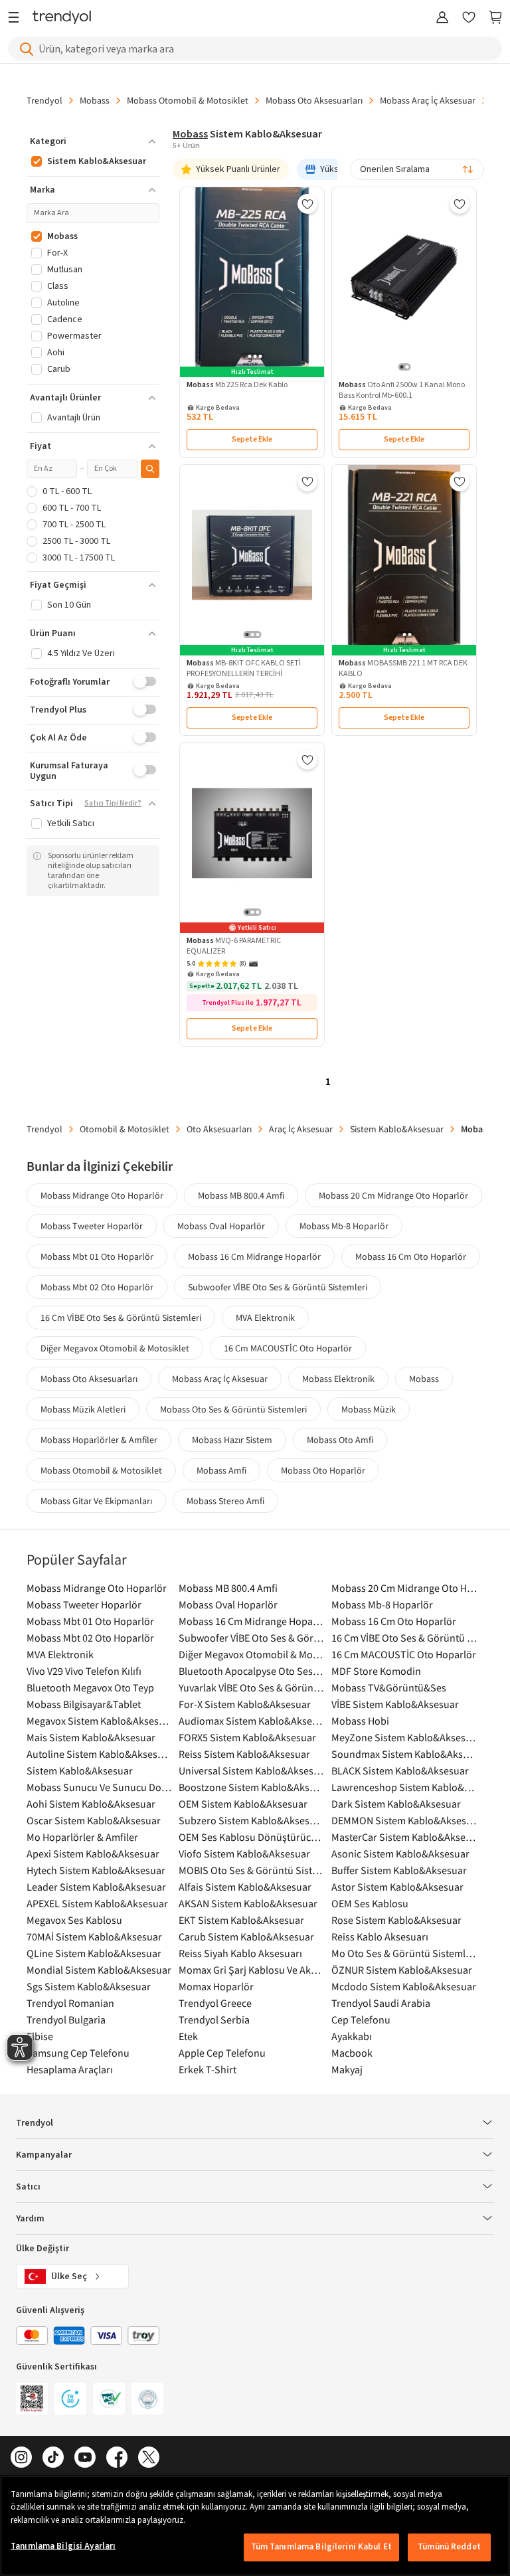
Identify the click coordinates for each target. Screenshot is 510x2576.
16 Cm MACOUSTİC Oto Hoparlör (288, 1348)
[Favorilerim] (469, 18)
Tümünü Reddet (449, 2547)
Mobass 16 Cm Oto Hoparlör (411, 1256)
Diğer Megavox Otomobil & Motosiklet (115, 1348)
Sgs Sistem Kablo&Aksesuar (89, 1986)
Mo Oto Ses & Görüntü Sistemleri (404, 1953)
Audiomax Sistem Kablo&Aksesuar (251, 1721)
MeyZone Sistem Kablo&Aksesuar (404, 1737)
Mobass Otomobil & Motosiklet (188, 100)
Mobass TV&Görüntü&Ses (389, 1687)
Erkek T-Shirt (208, 2069)
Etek (188, 2036)
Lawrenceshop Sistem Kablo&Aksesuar (404, 1787)
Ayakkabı (352, 2036)
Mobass (95, 100)
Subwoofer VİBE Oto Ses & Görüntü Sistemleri (278, 1287)
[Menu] (17, 18)
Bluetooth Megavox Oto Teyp (90, 1687)
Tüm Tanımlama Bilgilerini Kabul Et (321, 2547)
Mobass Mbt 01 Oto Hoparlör (97, 1256)
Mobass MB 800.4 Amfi (241, 1195)
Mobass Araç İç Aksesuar (428, 100)
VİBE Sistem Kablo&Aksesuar (395, 1704)
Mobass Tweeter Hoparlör (92, 1226)
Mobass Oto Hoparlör (323, 1470)
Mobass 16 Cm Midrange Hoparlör (254, 1256)
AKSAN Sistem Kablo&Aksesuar (248, 1903)
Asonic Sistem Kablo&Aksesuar (400, 1853)
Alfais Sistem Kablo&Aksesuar (245, 1887)
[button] (93, 141)
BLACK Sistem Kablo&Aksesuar (400, 1770)
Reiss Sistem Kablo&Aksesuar (244, 1754)
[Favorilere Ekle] (307, 204)
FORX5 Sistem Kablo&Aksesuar (247, 1737)
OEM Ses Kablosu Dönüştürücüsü (251, 1837)
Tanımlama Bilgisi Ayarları (63, 2546)
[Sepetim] (495, 18)
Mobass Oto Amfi (340, 1440)
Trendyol (44, 100)
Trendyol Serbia (214, 2019)
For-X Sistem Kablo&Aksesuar (245, 1704)
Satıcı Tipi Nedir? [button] (113, 804)
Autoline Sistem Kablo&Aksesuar (99, 1754)
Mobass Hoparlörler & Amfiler (99, 1440)
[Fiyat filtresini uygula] (150, 469)
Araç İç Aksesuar (301, 1129)
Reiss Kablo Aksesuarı (380, 1936)
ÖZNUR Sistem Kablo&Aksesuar (402, 1970)
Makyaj (347, 2069)
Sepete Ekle (252, 439)
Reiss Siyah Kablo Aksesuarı (240, 1953)
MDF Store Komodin (376, 1671)
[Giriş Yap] (442, 18)
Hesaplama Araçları (70, 2069)
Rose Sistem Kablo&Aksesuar (396, 1920)
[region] (255, 2526)
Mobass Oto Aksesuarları (314, 100)
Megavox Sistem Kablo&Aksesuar (99, 1721)
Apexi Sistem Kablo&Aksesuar (93, 1853)
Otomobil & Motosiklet (125, 1129)
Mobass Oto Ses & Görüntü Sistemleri (233, 1409)
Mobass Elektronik (338, 1379)
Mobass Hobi (360, 1721)
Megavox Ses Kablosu (74, 1920)
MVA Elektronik (265, 1318)
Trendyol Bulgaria (66, 2019)
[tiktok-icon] (53, 2458)
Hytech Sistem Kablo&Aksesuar (96, 1870)
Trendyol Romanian (70, 2003)
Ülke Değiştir (42, 2249)
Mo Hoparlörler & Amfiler (82, 1837)
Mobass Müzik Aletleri (83, 1409)
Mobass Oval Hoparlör (221, 1226)
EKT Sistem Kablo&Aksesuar (241, 1920)
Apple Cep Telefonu (222, 2053)
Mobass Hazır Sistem (232, 1440)
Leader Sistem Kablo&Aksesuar (96, 1887)
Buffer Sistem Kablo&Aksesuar (399, 1870)
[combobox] (417, 169)
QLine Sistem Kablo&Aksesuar (94, 1953)
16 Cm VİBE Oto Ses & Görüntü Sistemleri (121, 1318)
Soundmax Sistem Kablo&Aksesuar (404, 1754)
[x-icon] (149, 2458)
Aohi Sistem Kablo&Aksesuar (91, 1804)
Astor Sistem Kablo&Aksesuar (397, 1887)
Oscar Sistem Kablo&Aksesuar (94, 1820)
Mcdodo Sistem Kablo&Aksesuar (404, 1986)
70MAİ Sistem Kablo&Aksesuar (94, 1936)
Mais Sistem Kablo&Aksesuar (91, 1737)
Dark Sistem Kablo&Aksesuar (396, 1804)
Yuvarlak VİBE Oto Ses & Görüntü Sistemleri (251, 1687)
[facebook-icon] (117, 2458)
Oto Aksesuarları (219, 1129)
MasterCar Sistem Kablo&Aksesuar (404, 1837)
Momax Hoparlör (216, 1986)
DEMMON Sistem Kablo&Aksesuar (404, 1820)
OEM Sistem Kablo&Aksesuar (243, 1804)
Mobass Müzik (369, 1409)
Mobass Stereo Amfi (225, 1501)
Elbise (40, 2036)
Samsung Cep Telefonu (78, 2053)
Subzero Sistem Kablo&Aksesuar (251, 1820)
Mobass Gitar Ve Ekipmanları (96, 1501)
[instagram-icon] (21, 2458)
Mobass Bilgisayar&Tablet (84, 1704)
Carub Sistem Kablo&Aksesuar (246, 1936)
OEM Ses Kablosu (370, 1903)
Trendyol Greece (215, 2003)
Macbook (352, 2053)
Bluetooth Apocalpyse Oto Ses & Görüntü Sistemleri (251, 1671)
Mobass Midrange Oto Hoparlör (102, 1195)
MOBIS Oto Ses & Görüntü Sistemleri (251, 1870)
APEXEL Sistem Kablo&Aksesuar (97, 1903)
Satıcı (28, 2187)
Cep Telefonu (361, 2019)
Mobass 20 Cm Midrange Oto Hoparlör (393, 1195)
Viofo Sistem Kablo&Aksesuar (244, 1853)
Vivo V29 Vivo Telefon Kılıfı (84, 1671)
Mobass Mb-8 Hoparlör (344, 1226)
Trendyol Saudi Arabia (381, 2003)
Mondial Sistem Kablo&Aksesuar (99, 1970)
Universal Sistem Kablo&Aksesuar (251, 1770)
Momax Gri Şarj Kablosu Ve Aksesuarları (251, 1970)
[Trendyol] (62, 18)
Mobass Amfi (221, 1470)
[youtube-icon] (85, 2458)
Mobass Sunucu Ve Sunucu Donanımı (99, 1787)
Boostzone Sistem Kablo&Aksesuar (251, 1787)
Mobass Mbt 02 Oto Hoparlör (97, 1287)
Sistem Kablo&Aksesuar (397, 1129)
